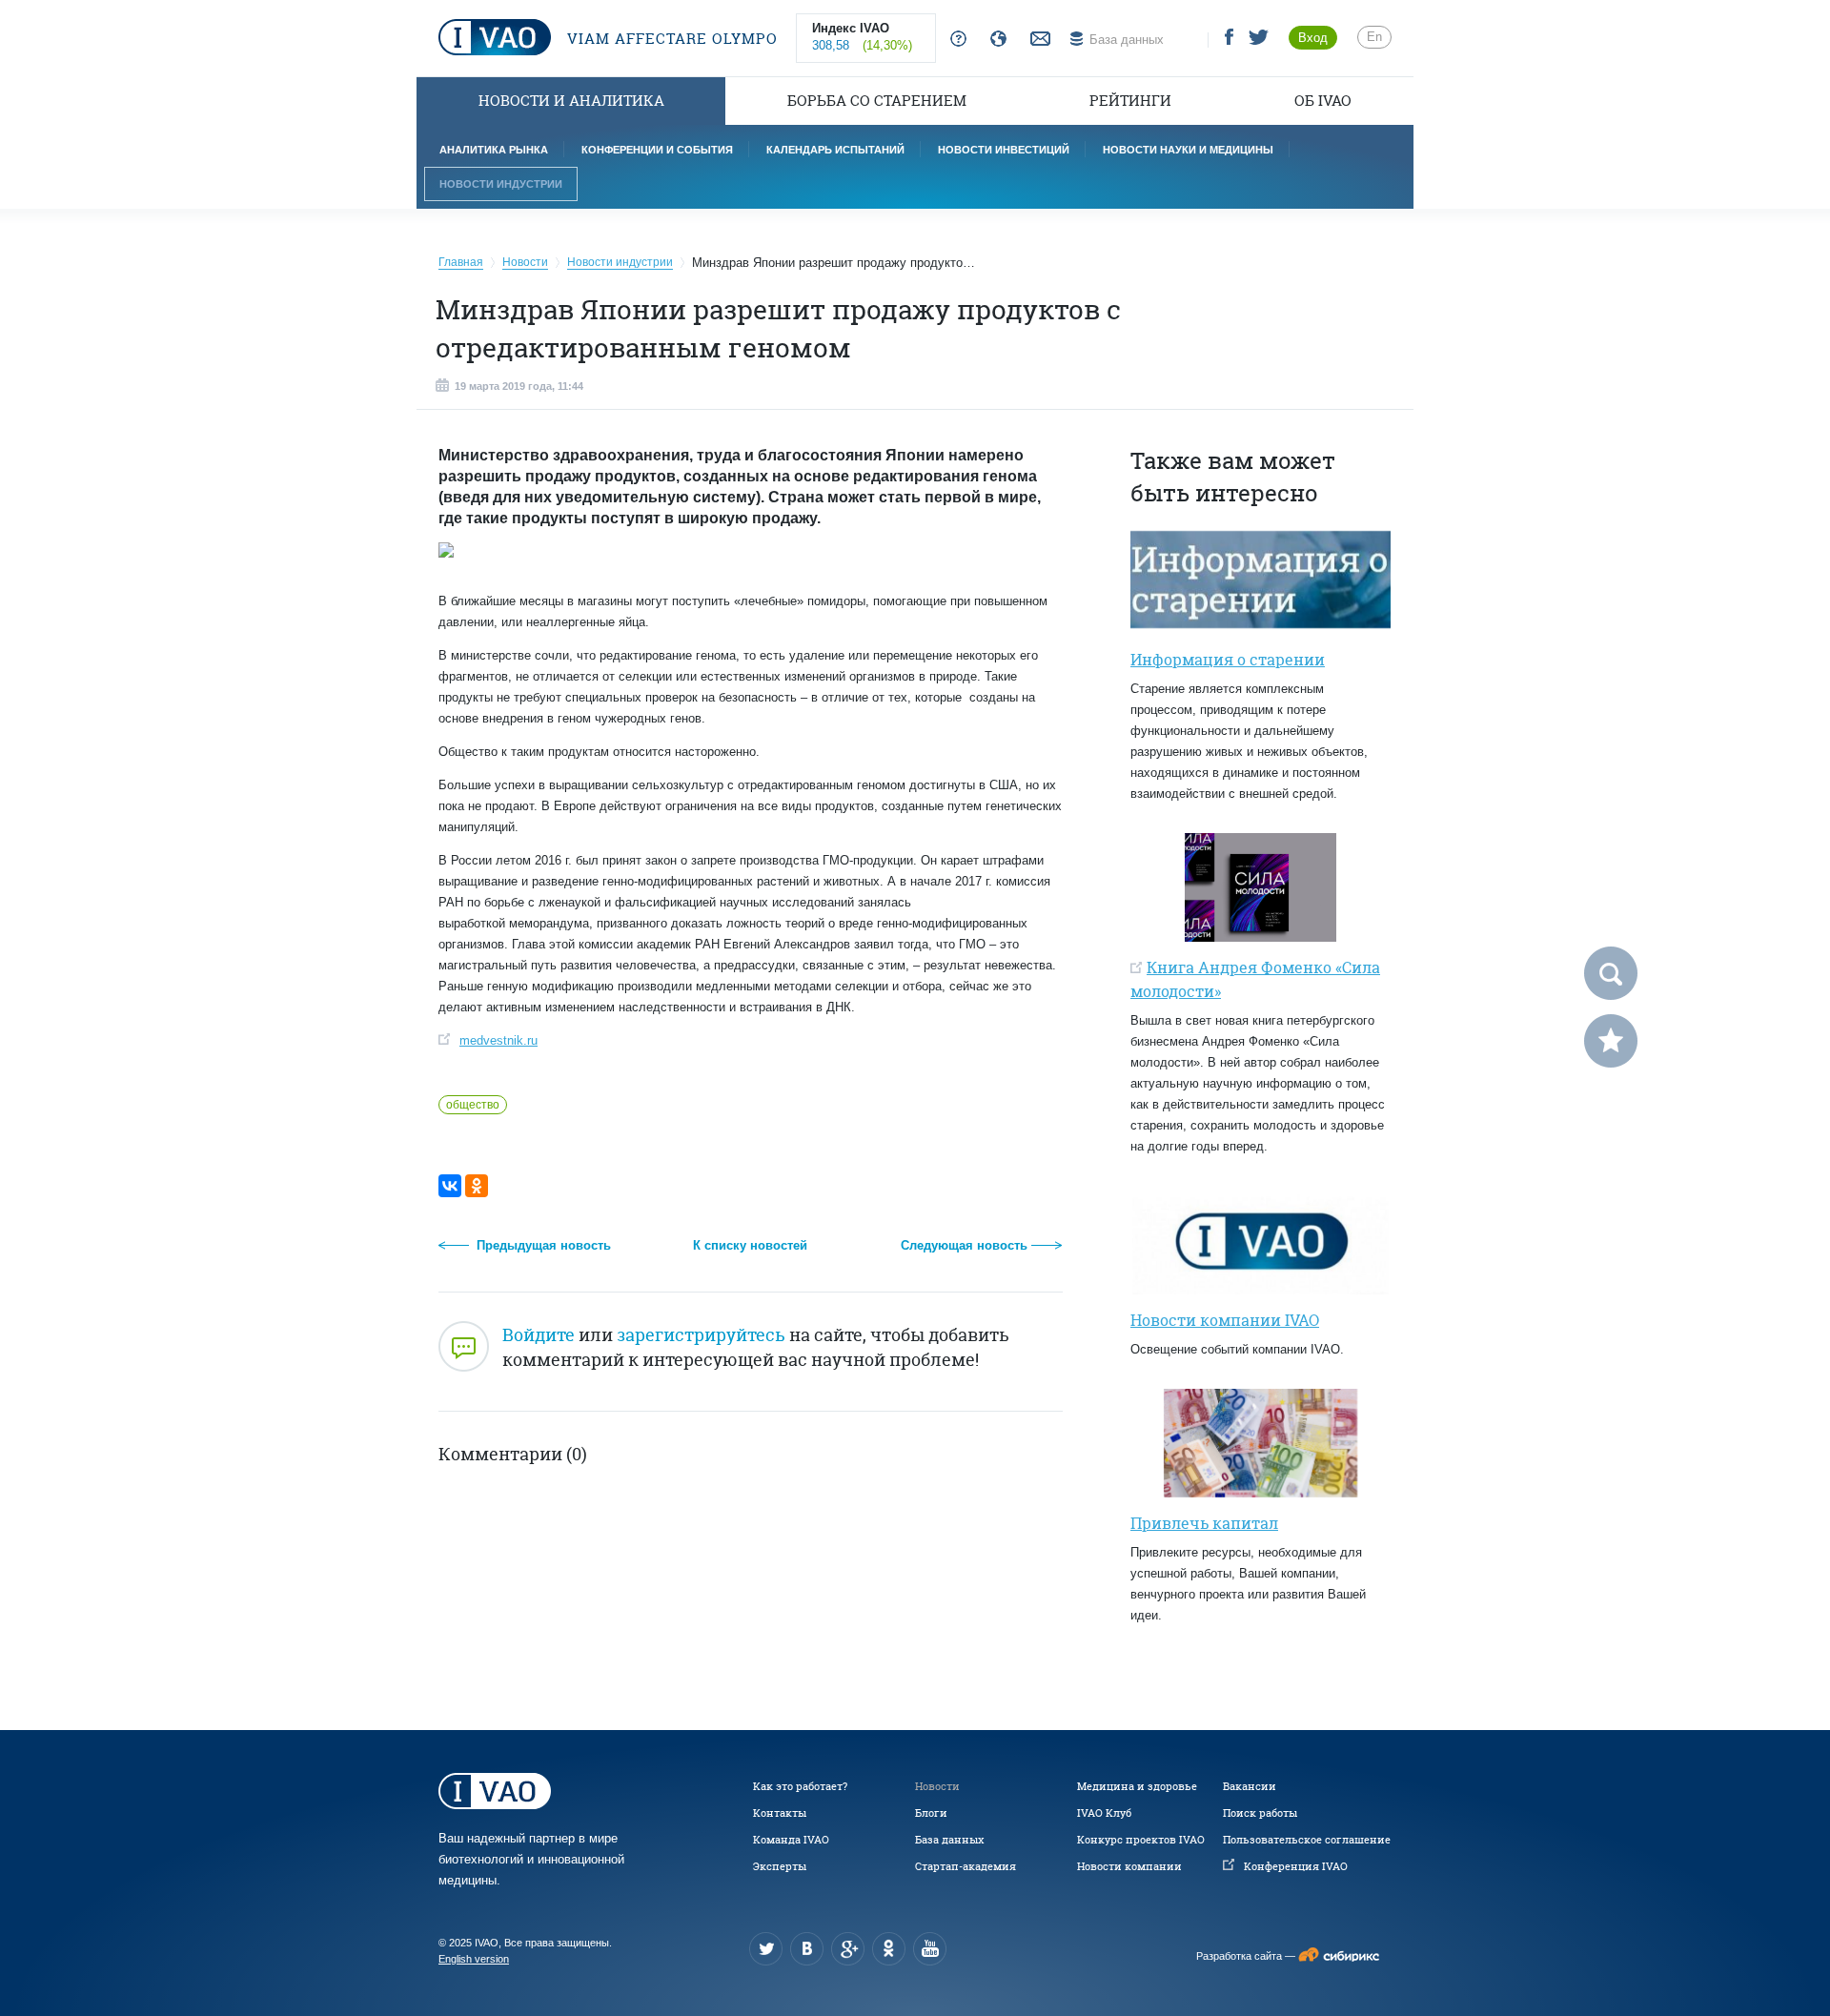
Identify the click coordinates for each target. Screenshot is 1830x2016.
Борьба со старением (877, 101)
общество (473, 1105)
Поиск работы (1260, 1813)
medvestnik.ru (498, 1040)
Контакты (780, 1813)
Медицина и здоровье (1137, 1786)
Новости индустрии (501, 184)
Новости (937, 1786)
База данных (949, 1840)
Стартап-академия (966, 1866)
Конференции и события (657, 150)
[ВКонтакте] (450, 1186)
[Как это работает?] (955, 40)
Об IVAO (1323, 101)
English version (474, 1959)
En (1374, 37)
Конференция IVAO (1296, 1866)
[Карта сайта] (995, 40)
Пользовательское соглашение (1307, 1840)
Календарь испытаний (835, 150)
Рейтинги (1130, 101)
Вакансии (1250, 1786)
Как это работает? (800, 1786)
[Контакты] (1038, 40)
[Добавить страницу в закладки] (1611, 1041)
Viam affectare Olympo (670, 39)
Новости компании (1129, 1866)
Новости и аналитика (571, 101)
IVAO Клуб (1104, 1813)
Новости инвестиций (1004, 150)
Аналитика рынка (494, 150)
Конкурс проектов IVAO (1141, 1840)
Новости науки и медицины (1188, 150)
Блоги (931, 1813)
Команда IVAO (791, 1840)
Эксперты (780, 1866)
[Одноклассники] (477, 1186)
